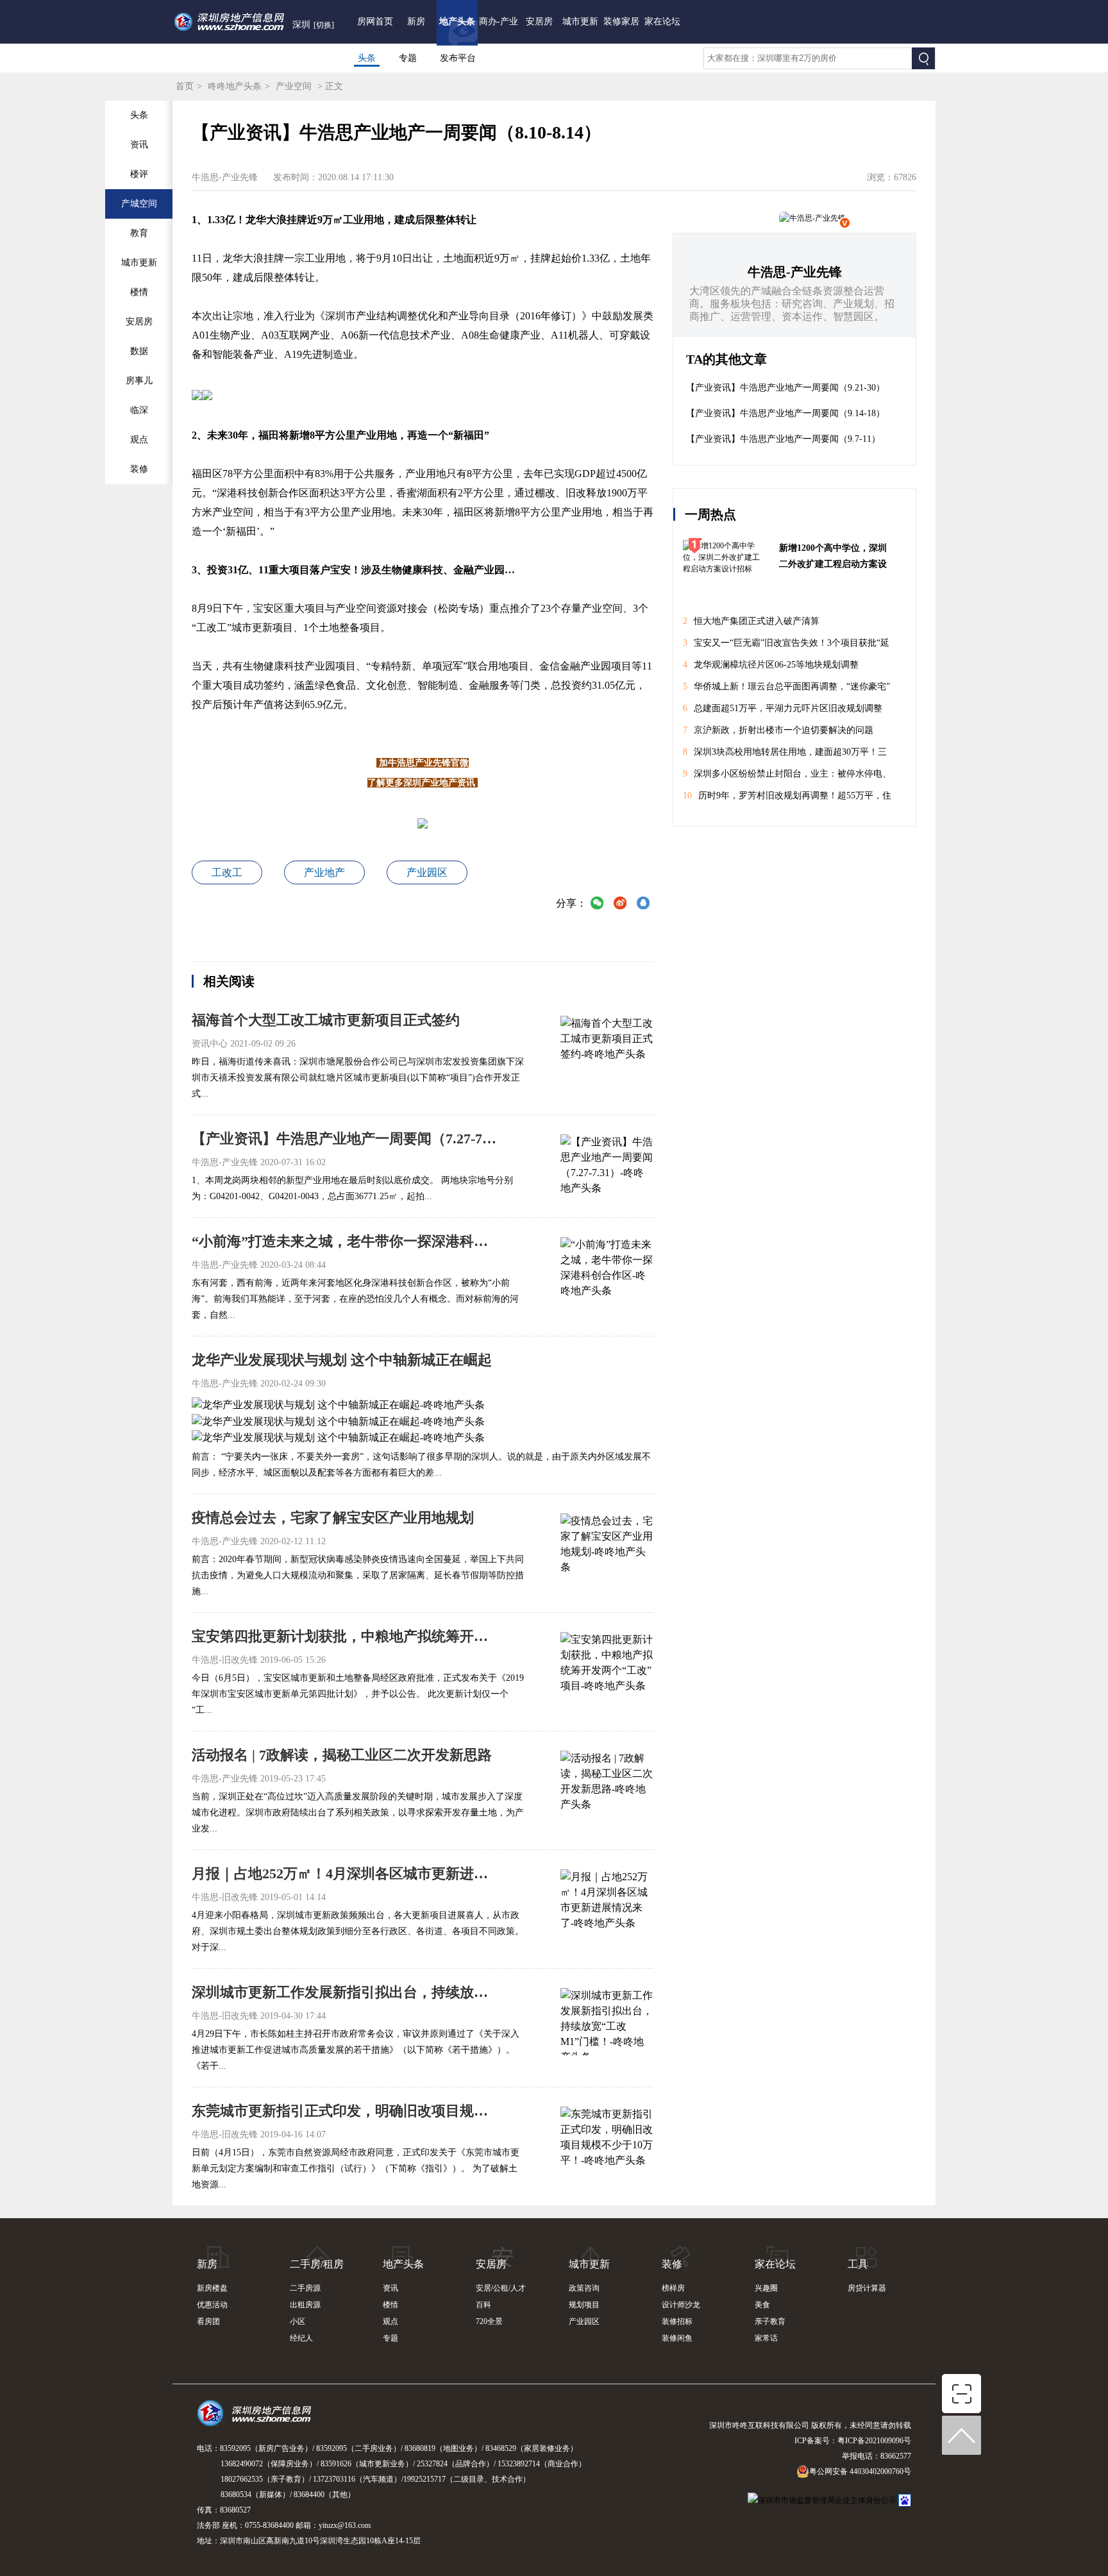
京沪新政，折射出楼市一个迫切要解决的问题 (778, 730)
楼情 (139, 292)
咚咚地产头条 (235, 86)
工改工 (227, 872)
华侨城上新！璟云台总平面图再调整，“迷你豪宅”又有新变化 (786, 690)
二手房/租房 (317, 2264)
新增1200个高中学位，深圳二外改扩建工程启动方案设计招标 (833, 558)
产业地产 (324, 872)
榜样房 (673, 2288)
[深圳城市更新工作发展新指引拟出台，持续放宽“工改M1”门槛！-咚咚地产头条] (607, 2020)
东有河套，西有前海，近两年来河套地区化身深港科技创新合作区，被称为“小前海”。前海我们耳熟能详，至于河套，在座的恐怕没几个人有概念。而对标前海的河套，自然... (355, 1299)
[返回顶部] (962, 2436)
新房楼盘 (212, 2288)
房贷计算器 (867, 2288)
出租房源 (305, 2305)
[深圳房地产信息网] (257, 2419)
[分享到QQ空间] (643, 905)
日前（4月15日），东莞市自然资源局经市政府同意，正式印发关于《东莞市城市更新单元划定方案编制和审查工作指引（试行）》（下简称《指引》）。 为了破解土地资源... (356, 2168)
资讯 (139, 145)
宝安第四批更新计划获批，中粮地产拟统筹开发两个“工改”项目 (346, 1636)
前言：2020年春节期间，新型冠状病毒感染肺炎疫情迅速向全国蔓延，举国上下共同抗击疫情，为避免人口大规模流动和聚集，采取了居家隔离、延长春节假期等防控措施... (358, 1575)
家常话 (766, 2338)
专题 (408, 58)
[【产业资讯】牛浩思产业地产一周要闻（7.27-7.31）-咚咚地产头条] (607, 1166)
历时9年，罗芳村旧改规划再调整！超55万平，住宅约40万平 (787, 799)
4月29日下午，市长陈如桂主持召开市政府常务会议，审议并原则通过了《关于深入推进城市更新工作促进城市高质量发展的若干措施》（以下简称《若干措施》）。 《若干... (356, 2050)
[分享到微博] (620, 905)
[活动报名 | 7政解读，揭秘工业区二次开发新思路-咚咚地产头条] (607, 1783)
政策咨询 (584, 2288)
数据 (139, 351)
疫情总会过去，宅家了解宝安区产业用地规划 (333, 1518)
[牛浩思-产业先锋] (812, 218)
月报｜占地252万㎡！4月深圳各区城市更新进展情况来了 (346, 1873)
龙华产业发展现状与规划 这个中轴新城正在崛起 (342, 1360)
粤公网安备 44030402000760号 (860, 2471)
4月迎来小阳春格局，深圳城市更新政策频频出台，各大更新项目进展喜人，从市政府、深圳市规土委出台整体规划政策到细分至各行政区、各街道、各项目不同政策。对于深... (358, 1931)
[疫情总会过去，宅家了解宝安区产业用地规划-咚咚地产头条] (607, 1545)
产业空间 (294, 86)
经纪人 (301, 2338)
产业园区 (427, 872)
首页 (185, 86)
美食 (762, 2305)
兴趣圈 (766, 2288)
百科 (483, 2305)
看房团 (208, 2321)
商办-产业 (499, 21)
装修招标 (677, 2321)
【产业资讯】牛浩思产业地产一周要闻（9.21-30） (785, 388)
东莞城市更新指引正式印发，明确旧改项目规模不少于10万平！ (346, 2111)
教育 (139, 233)
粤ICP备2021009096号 (874, 2441)
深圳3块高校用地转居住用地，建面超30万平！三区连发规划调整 (785, 755)
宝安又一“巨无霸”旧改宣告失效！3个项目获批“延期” (786, 646)
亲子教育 (770, 2321)
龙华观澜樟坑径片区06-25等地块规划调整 (771, 665)
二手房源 (305, 2288)
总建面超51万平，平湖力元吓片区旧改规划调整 (783, 708)
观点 (139, 440)
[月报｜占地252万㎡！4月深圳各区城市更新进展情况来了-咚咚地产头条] (607, 1901)
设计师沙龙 (681, 2305)
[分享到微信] (597, 905)
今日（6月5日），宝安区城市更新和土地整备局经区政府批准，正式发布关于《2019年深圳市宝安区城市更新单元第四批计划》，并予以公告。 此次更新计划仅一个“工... (358, 1694)
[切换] (324, 25)
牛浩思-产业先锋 (795, 272)
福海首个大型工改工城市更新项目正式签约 (326, 1020)
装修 (139, 469)
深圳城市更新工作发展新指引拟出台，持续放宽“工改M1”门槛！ (346, 1992)
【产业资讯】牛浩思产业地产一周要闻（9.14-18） (785, 413)
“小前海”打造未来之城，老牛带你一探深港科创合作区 (346, 1241)
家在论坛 (662, 21)
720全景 (489, 2321)
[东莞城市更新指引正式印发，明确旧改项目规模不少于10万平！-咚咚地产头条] (607, 2139)
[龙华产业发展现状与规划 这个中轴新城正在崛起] (338, 1404)
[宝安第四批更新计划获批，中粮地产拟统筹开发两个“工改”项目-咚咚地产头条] (607, 1664)
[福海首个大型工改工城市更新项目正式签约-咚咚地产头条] (607, 1048)
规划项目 (584, 2305)
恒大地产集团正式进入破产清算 (751, 621)
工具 (858, 2264)
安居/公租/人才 (501, 2288)
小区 (298, 2321)
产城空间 (139, 204)
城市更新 (580, 21)
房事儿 (139, 381)
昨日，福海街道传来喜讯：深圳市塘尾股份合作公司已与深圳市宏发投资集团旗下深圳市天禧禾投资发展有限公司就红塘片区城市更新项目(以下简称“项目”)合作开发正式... (358, 1078)
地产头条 (457, 21)
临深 (139, 410)
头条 (367, 58)
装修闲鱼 (677, 2338)
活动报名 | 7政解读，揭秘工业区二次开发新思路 (342, 1755)
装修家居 (621, 21)
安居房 (539, 21)
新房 (416, 21)
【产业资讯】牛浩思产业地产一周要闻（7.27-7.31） (346, 1139)
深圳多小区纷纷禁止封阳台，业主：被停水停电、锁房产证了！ (787, 777)
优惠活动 (212, 2305)
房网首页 (375, 21)
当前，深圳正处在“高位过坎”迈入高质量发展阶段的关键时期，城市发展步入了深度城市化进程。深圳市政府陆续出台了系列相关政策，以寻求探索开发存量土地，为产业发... (358, 1813)
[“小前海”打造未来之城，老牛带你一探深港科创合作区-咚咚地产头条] (607, 1269)
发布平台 (458, 58)
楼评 (139, 174)
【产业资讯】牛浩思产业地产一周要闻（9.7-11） (783, 439)
